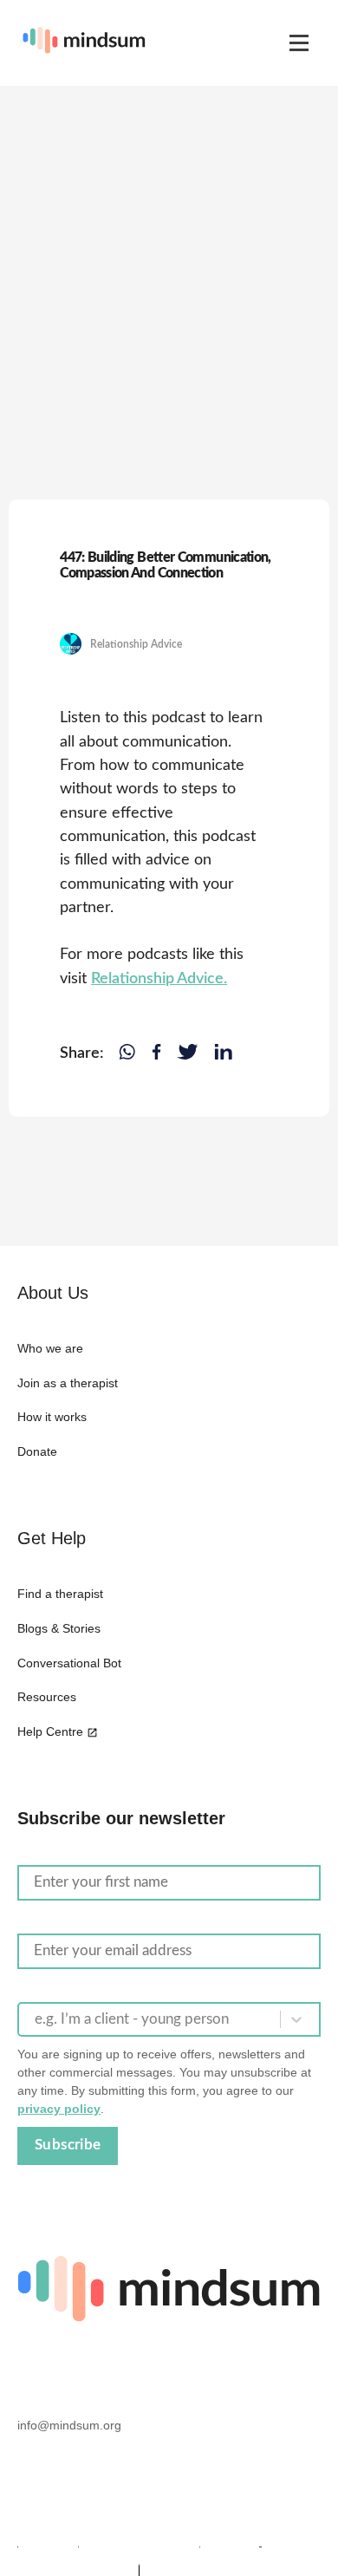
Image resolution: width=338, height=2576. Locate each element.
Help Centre (50, 1731)
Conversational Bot (69, 1663)
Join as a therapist (68, 1383)
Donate (37, 1451)
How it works (52, 1417)
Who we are (50, 1348)
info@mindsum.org (69, 2425)
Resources (47, 1697)
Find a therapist (60, 1594)
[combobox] (36, 2019)
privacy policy (59, 2109)
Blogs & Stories (59, 1628)
